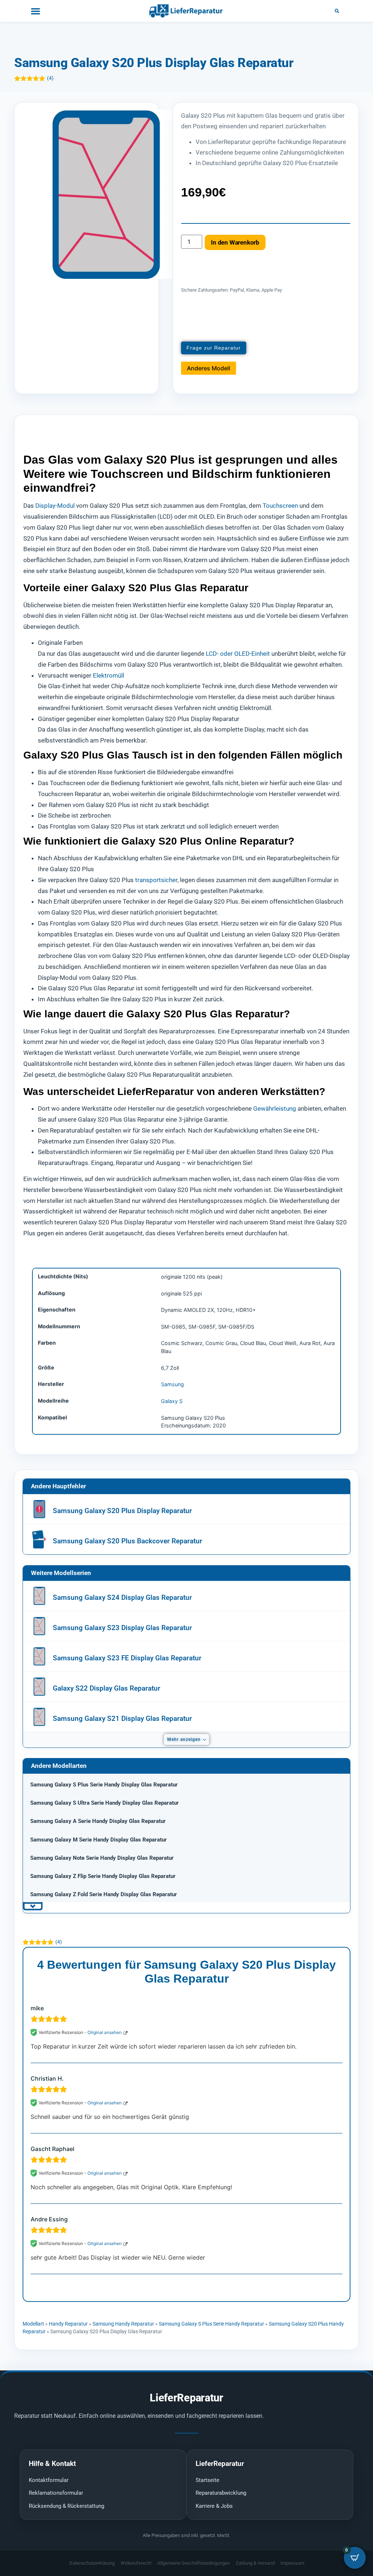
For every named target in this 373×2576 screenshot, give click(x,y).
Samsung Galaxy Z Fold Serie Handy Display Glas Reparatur (104, 1894)
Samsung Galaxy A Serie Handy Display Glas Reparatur (98, 1821)
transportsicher (156, 880)
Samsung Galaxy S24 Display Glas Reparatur (122, 1597)
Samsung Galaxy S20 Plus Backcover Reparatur (127, 1541)
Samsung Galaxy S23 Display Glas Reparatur (122, 1628)
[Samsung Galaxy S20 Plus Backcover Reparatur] (39, 1539)
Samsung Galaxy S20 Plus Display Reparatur (122, 1511)
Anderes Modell (209, 368)
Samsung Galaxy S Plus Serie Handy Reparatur (211, 2324)
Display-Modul (55, 506)
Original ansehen (105, 2032)
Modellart (33, 2324)
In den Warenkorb (235, 242)
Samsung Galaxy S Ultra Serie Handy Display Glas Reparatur (105, 1803)
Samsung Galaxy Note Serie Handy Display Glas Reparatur (102, 1858)
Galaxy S (172, 1401)
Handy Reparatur (68, 2324)
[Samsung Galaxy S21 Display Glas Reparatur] (39, 1717)
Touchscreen (280, 506)
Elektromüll (109, 675)
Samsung (172, 1384)
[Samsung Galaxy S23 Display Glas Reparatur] (39, 1626)
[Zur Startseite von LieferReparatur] (186, 11)
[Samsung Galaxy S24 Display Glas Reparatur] (39, 1596)
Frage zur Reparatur (214, 348)
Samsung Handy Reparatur (123, 2324)
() (50, 78)
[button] (337, 11)
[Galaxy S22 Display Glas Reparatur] (39, 1687)
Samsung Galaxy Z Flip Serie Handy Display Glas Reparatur (103, 1876)
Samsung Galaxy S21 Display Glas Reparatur (122, 1718)
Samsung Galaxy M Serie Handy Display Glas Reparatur (99, 1840)
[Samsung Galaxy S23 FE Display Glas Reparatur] (39, 1656)
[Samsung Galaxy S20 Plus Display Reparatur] (39, 1509)
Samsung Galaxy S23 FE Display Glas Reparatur (127, 1658)
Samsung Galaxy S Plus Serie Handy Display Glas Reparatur (104, 1785)
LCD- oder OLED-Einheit (238, 654)
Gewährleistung (275, 1108)
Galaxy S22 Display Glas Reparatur (107, 1688)
